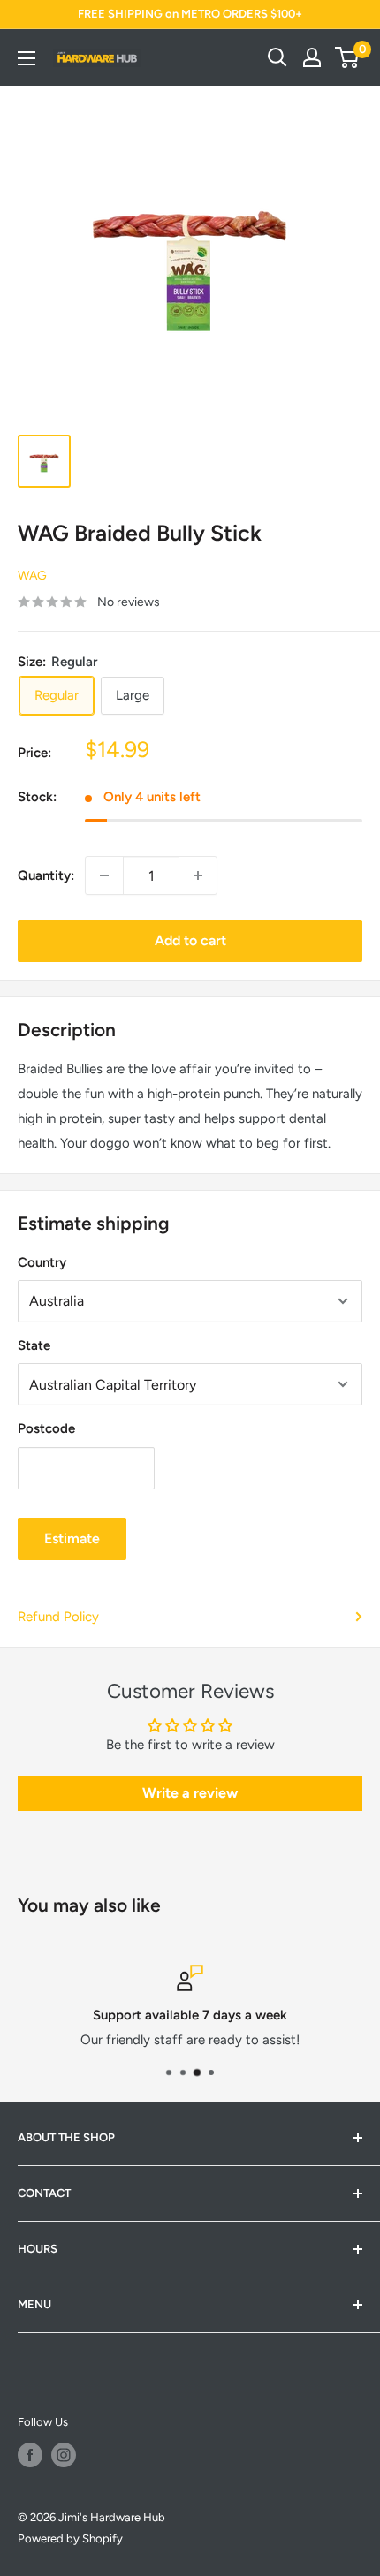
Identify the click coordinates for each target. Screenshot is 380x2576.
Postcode (46, 1428)
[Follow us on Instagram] (64, 2455)
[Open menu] (27, 58)
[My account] (312, 57)
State (34, 1345)
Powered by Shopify (70, 2538)
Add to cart (190, 940)
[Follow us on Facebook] (30, 2455)
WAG (32, 576)
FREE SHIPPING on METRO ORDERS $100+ (190, 14)
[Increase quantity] (198, 875)
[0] (348, 57)
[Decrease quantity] (104, 875)
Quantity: (46, 875)
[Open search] (277, 57)
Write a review (190, 1793)
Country (42, 1262)
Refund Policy (58, 1617)
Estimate (72, 1538)
